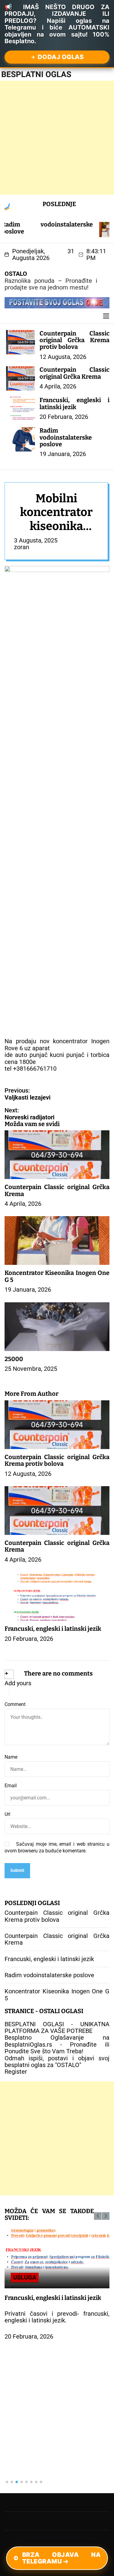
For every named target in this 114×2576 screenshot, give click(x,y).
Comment (15, 1704)
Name (11, 1757)
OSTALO (16, 274)
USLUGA (25, 2277)
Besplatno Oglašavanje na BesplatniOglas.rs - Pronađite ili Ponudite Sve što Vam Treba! (57, 2044)
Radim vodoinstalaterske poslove (66, 437)
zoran (22, 547)
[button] (98, 2216)
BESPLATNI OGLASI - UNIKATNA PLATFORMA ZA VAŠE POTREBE (57, 2027)
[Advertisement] (57, 138)
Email (11, 1786)
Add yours (18, 1683)
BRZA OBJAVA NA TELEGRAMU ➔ (62, 2558)
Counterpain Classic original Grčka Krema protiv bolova (74, 340)
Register (16, 2072)
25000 (14, 1359)
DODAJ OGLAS (61, 57)
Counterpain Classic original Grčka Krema (74, 373)
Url (7, 1814)
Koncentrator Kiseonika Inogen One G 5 (57, 1276)
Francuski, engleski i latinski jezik (74, 403)
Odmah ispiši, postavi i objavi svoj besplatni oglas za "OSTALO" (57, 2062)
